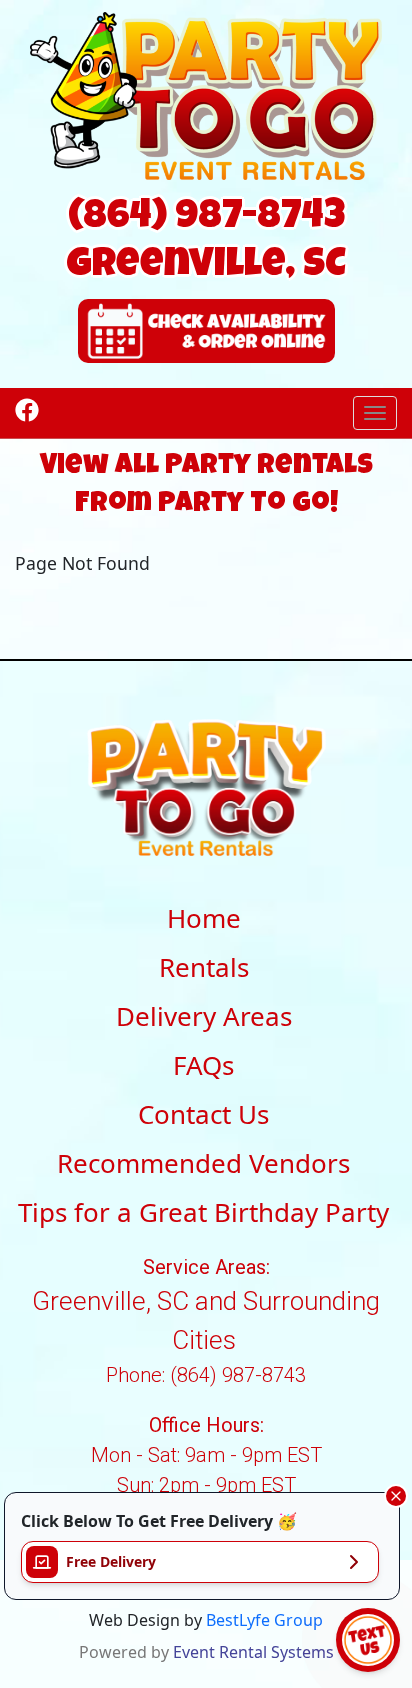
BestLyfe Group (264, 1620)
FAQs (203, 1065)
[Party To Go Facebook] (27, 408)
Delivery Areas (204, 1016)
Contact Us (203, 1114)
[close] (396, 1496)
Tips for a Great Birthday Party (203, 1212)
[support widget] (368, 1640)
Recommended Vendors (203, 1163)
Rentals (204, 967)
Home (204, 918)
